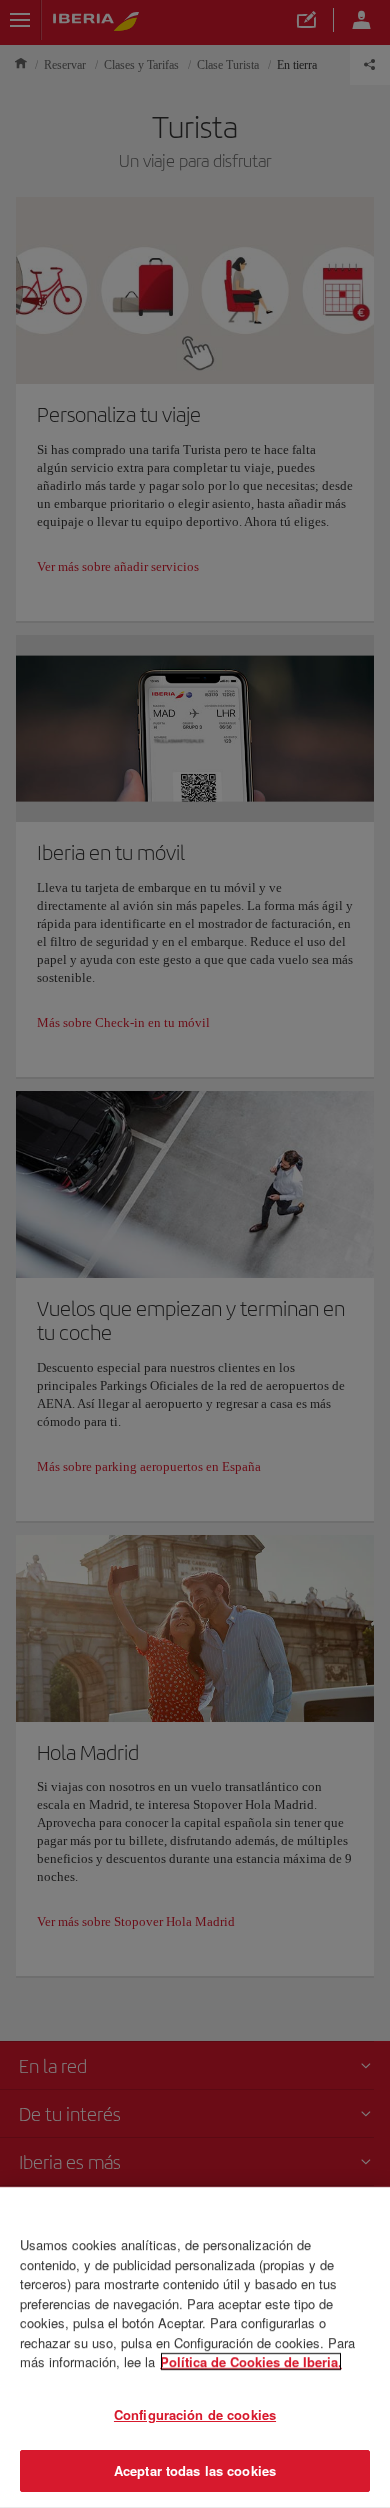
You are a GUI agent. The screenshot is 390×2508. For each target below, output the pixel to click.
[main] (195, 2347)
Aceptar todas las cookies (195, 2470)
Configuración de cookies (195, 2414)
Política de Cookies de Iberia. (251, 2361)
